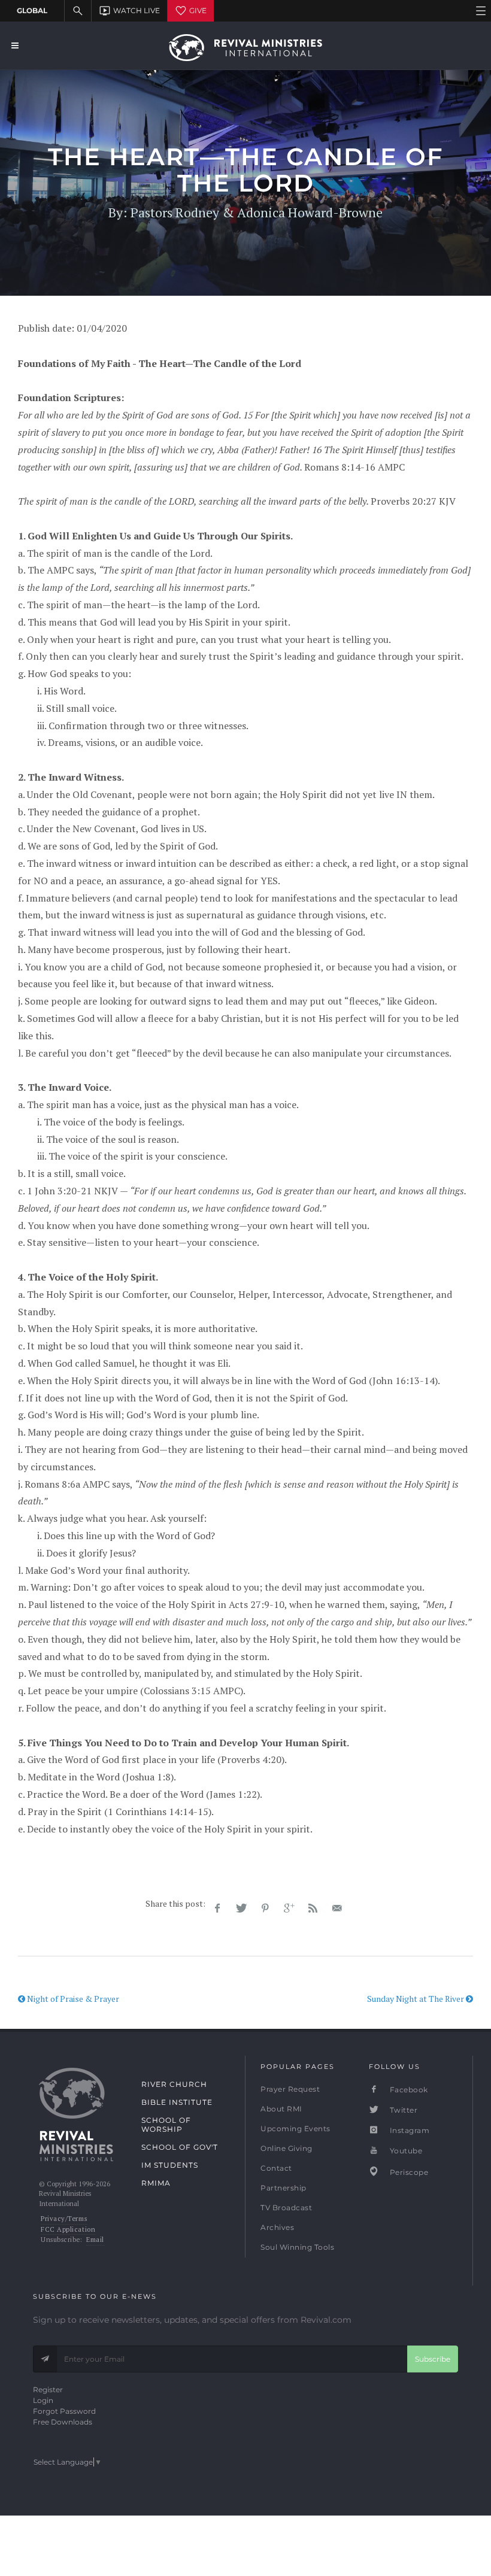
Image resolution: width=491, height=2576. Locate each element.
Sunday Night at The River (416, 1999)
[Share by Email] (337, 1909)
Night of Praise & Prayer (72, 1999)
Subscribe (433, 2359)
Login (43, 2400)
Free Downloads (63, 2422)
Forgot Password (64, 2411)
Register (48, 2390)
